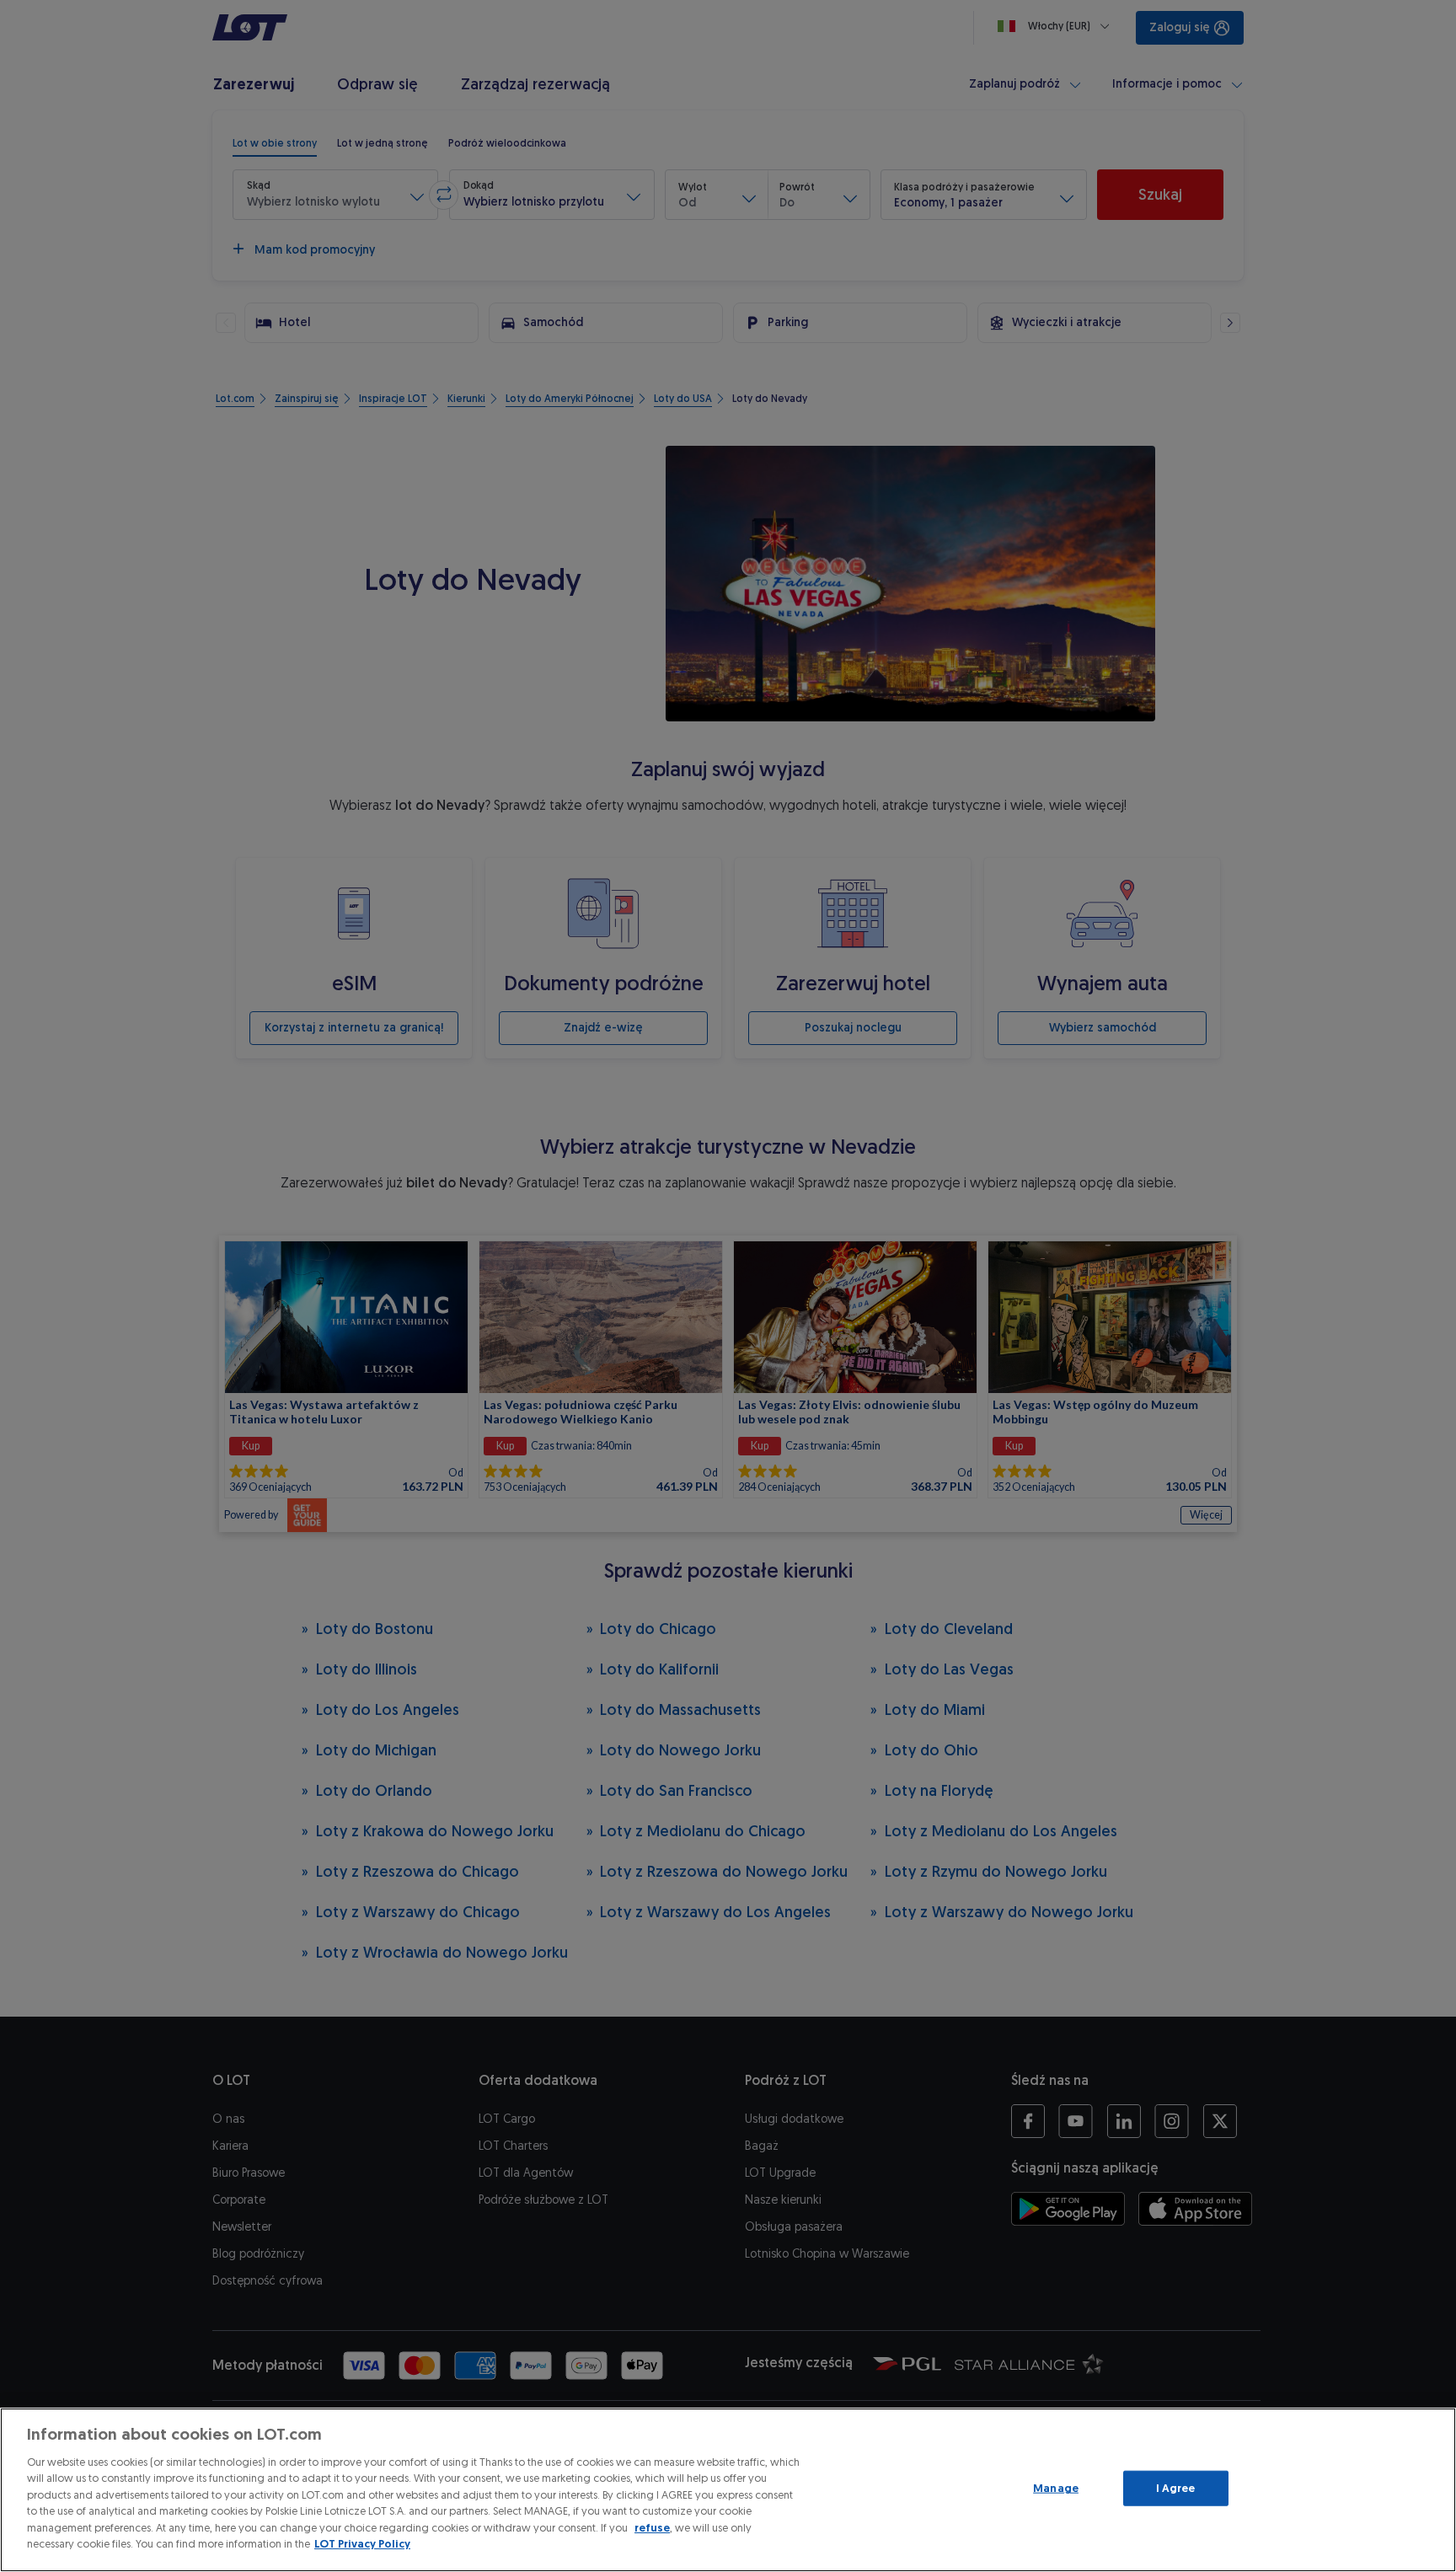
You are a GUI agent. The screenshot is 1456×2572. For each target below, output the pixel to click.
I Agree (1176, 2488)
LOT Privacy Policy (362, 2544)
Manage (1056, 2488)
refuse (652, 2528)
